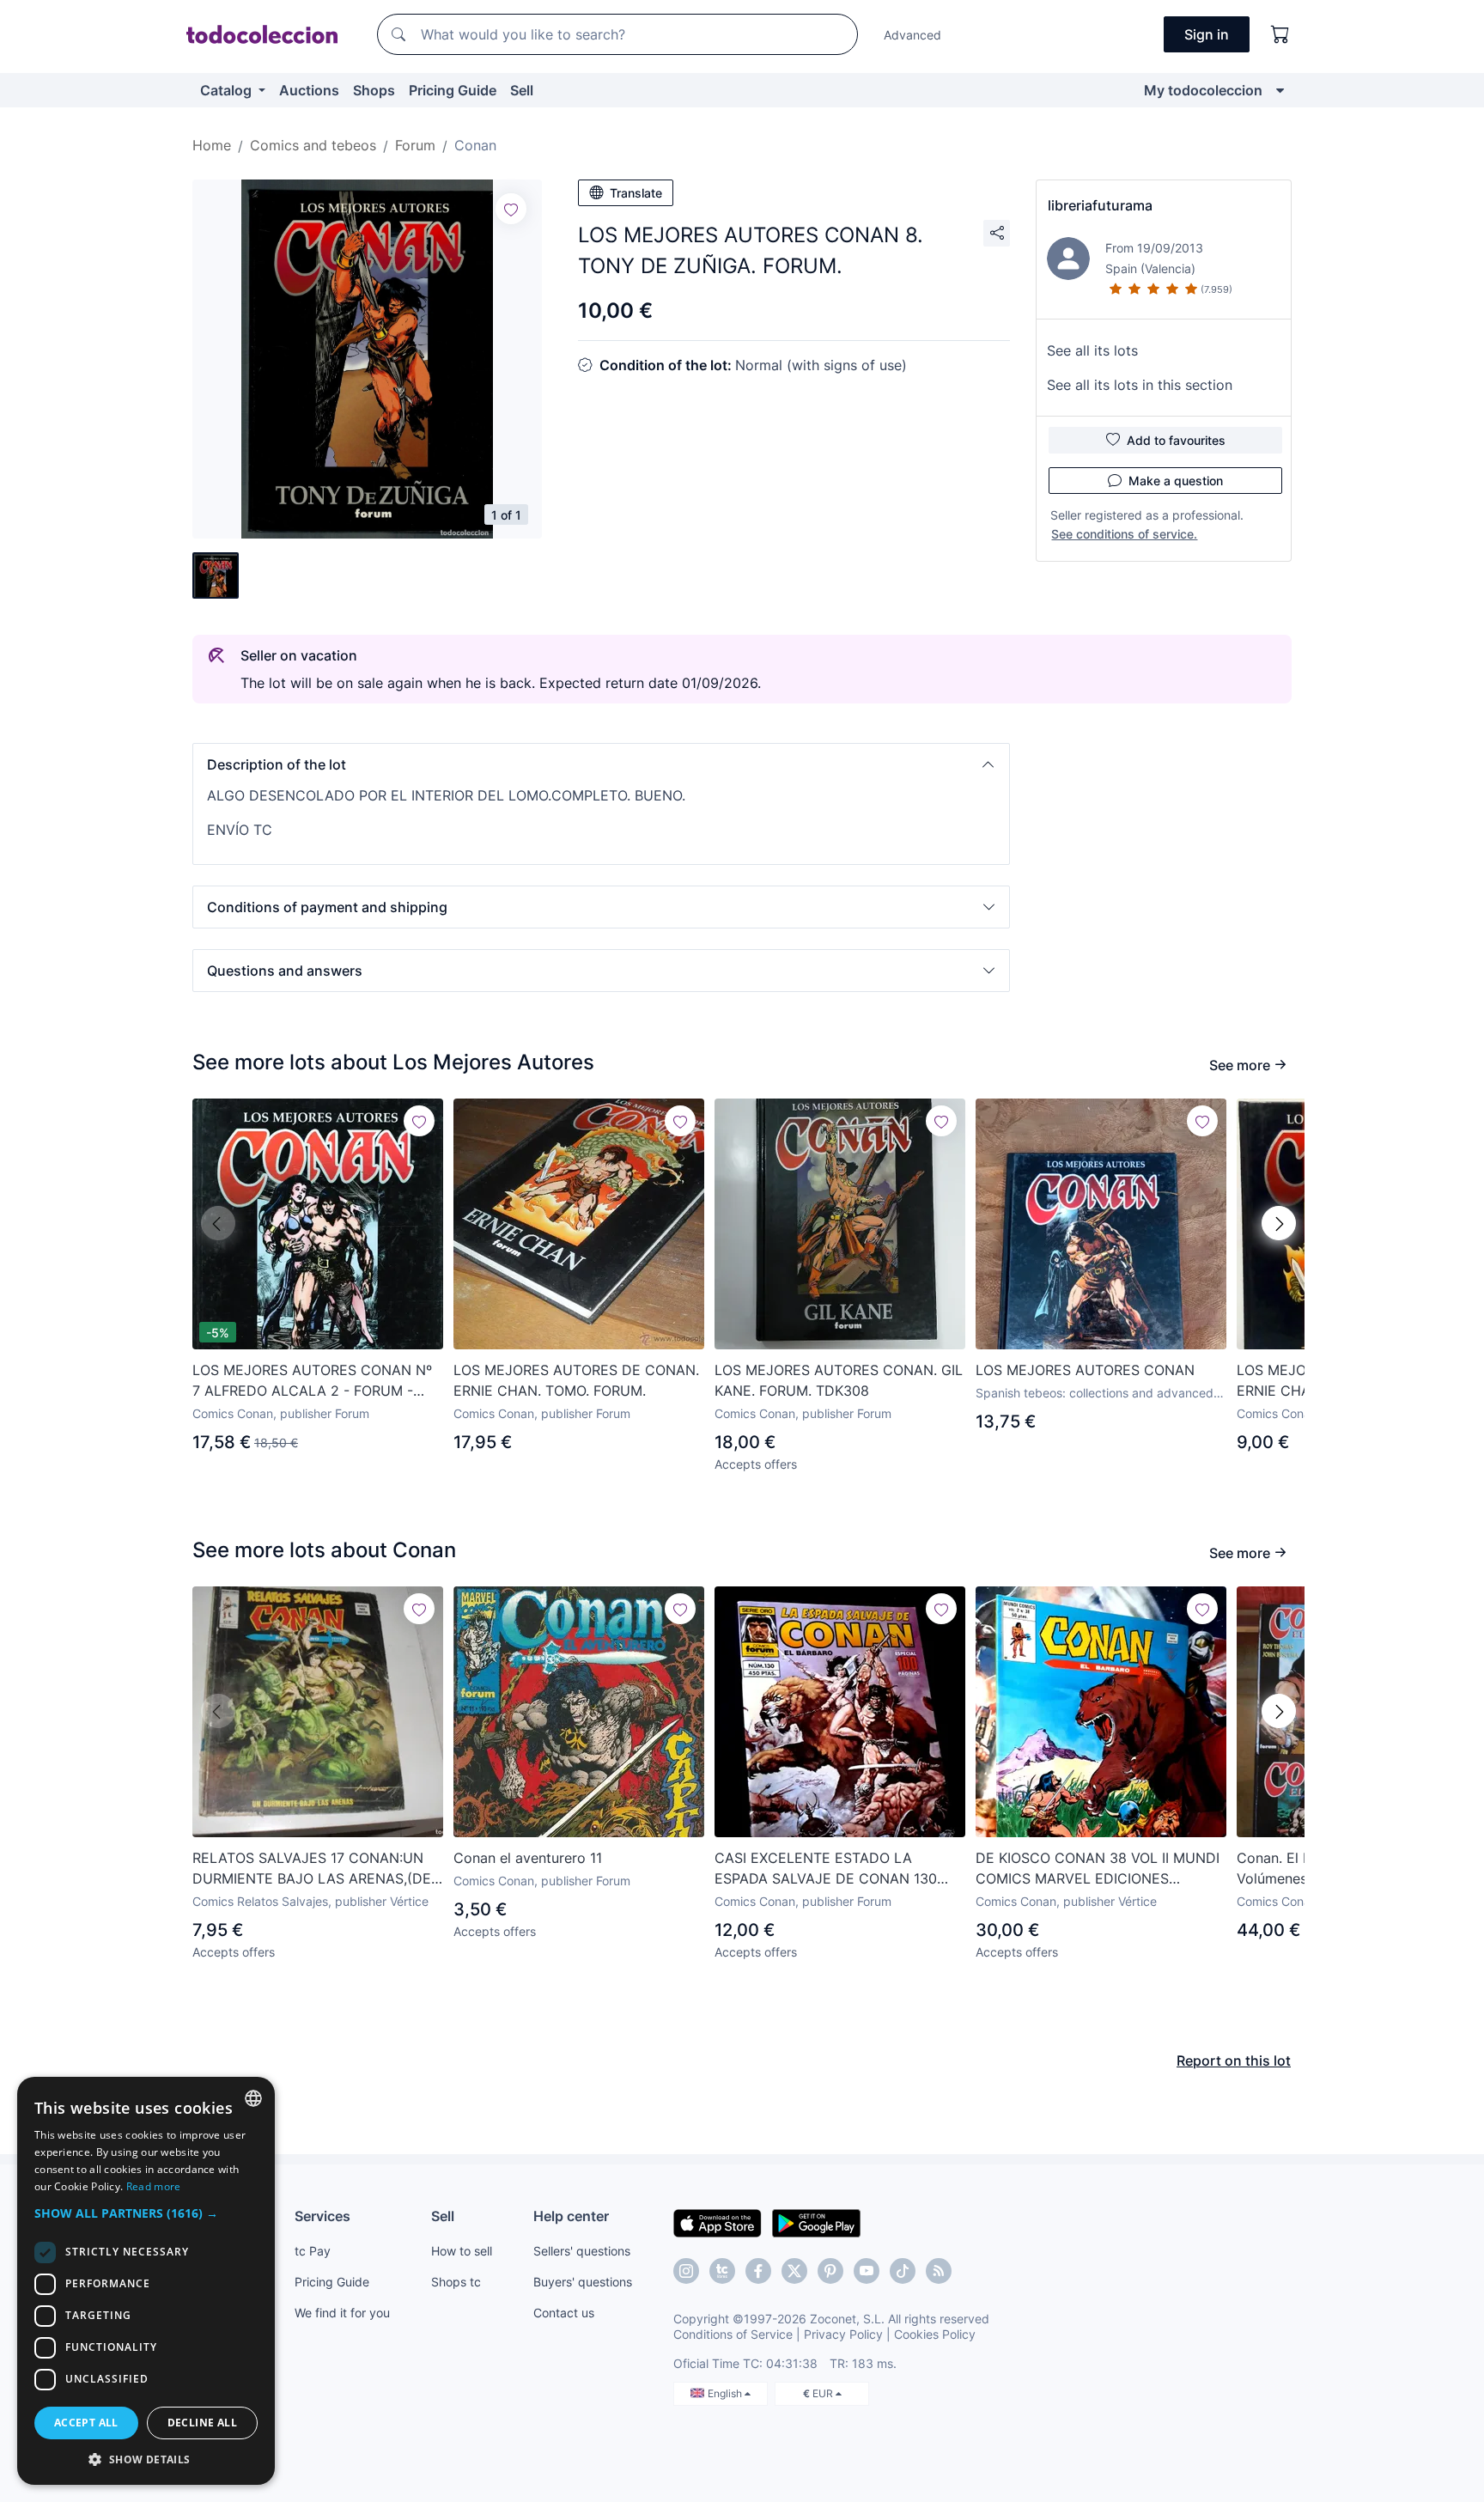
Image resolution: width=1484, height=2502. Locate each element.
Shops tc (456, 2282)
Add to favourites (1176, 440)
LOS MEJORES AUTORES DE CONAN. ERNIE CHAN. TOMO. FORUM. (576, 1380)
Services (322, 2216)
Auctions (309, 90)
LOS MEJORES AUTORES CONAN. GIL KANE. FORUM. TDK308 (839, 1380)
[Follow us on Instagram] (686, 2271)
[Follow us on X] (794, 2271)
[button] (601, 764)
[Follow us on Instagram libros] (722, 2271)
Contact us (564, 2313)
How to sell (462, 2251)
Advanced (912, 35)
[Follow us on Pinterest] (830, 2271)
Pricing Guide (453, 90)
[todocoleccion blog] (939, 2271)
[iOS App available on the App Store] (718, 2222)
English (726, 2393)
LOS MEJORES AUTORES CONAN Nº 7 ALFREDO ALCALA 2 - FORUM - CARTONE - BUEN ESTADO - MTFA (312, 1381)
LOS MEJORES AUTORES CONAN (1085, 1370)
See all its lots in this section (1140, 385)
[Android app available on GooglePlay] (816, 2222)
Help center (571, 2216)
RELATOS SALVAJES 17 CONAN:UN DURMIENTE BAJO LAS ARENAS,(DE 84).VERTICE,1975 (312, 1869)
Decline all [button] (202, 2423)
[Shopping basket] (1280, 34)
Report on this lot (1234, 2061)
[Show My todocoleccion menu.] (1280, 90)
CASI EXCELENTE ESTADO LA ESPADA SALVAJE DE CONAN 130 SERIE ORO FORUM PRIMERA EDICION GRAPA (839, 1869)
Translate (636, 193)
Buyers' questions (583, 2282)
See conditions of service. (1124, 534)
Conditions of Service (733, 2334)
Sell (522, 90)
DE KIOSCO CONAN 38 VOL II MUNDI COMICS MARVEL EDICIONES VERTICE (1098, 1869)
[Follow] (511, 209)
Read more (154, 2186)
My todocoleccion (1203, 90)
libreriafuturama (1100, 205)
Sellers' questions (582, 2251)
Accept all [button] (86, 2423)
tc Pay (313, 2251)
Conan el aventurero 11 (528, 1858)
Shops (374, 90)
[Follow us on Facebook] (758, 2271)
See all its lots (1092, 350)
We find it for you (342, 2313)
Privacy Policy (843, 2334)
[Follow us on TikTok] (903, 2271)
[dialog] (146, 2281)
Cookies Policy (935, 2334)
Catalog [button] (228, 90)
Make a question (1176, 481)
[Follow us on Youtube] (867, 2271)
